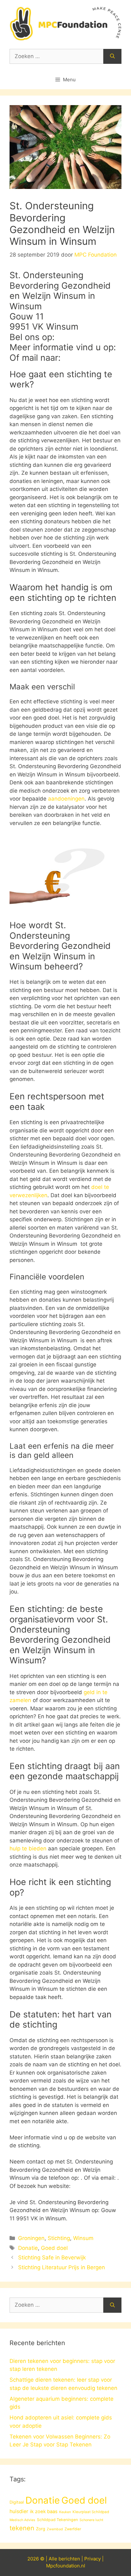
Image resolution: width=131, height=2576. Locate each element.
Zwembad (55, 2529)
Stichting (59, 2238)
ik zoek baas (44, 2512)
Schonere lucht (91, 2520)
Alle (54, 2559)
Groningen (31, 2238)
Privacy (93, 2559)
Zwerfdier (73, 2529)
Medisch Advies (22, 2520)
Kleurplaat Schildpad (91, 2512)
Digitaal (17, 2502)
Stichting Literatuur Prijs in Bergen (62, 2267)
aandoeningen (66, 799)
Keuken (65, 2512)
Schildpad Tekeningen (57, 2520)
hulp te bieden (28, 1848)
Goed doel (54, 2248)
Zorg (41, 2529)
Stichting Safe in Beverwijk (52, 2257)
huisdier (19, 2511)
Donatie (28, 2248)
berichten (69, 2559)
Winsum (83, 2238)
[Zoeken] (112, 57)
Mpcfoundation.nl (66, 2566)
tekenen (22, 2528)
